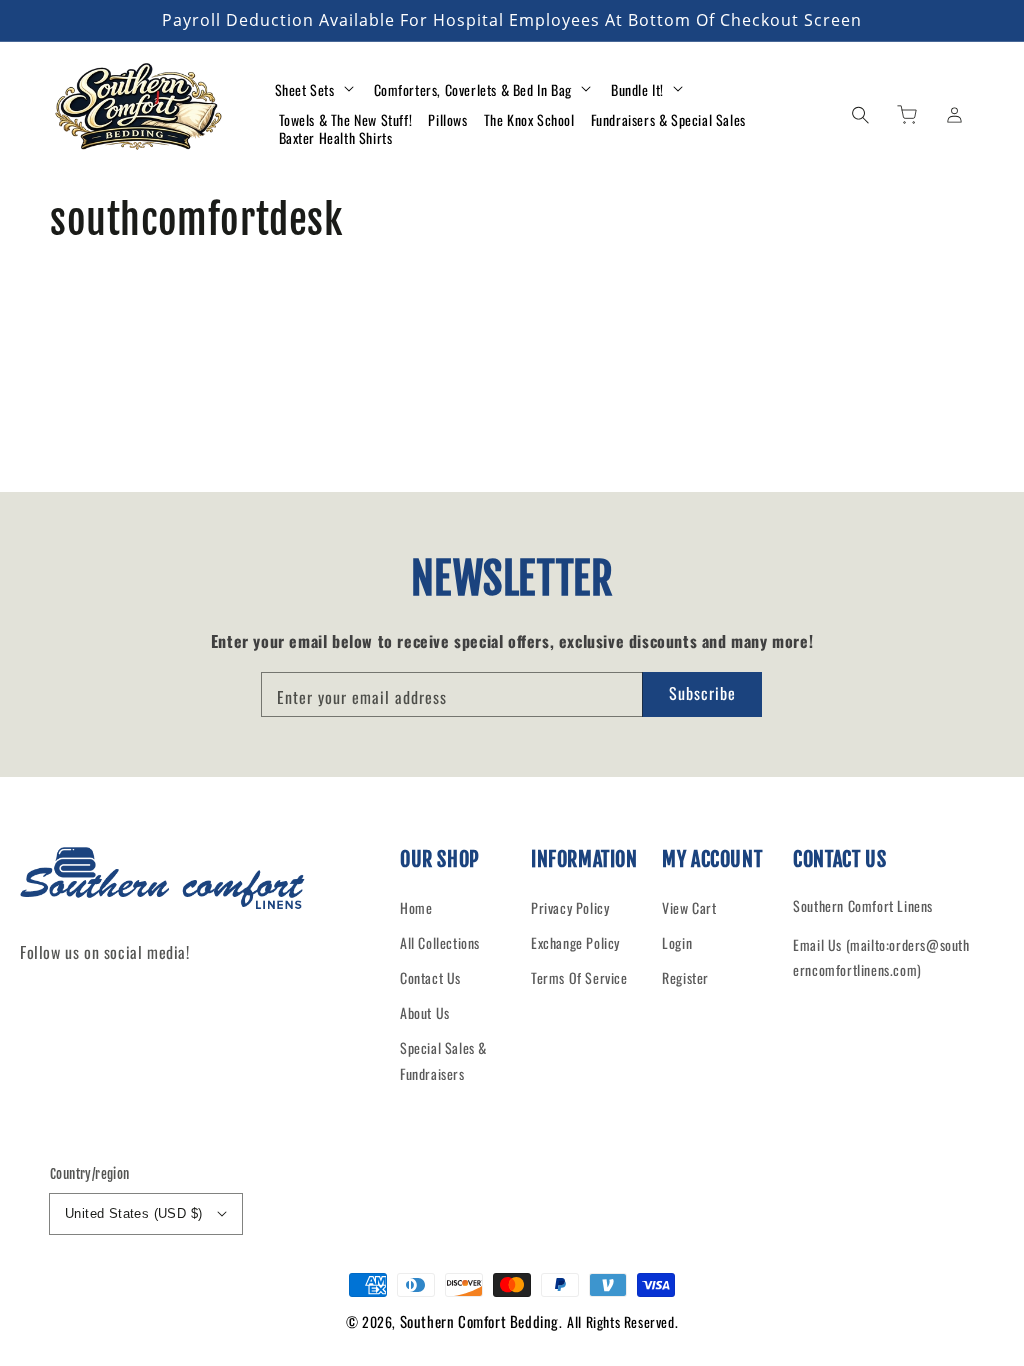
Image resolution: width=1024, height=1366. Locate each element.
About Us (425, 1012)
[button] (860, 114)
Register (685, 977)
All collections (440, 942)
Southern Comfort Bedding (479, 1321)
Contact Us (430, 977)
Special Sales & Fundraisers (443, 1060)
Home (416, 907)
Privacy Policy (570, 907)
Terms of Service (579, 977)
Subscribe (702, 693)
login (677, 942)
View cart (689, 907)
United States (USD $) (133, 1213)
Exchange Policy (575, 942)
